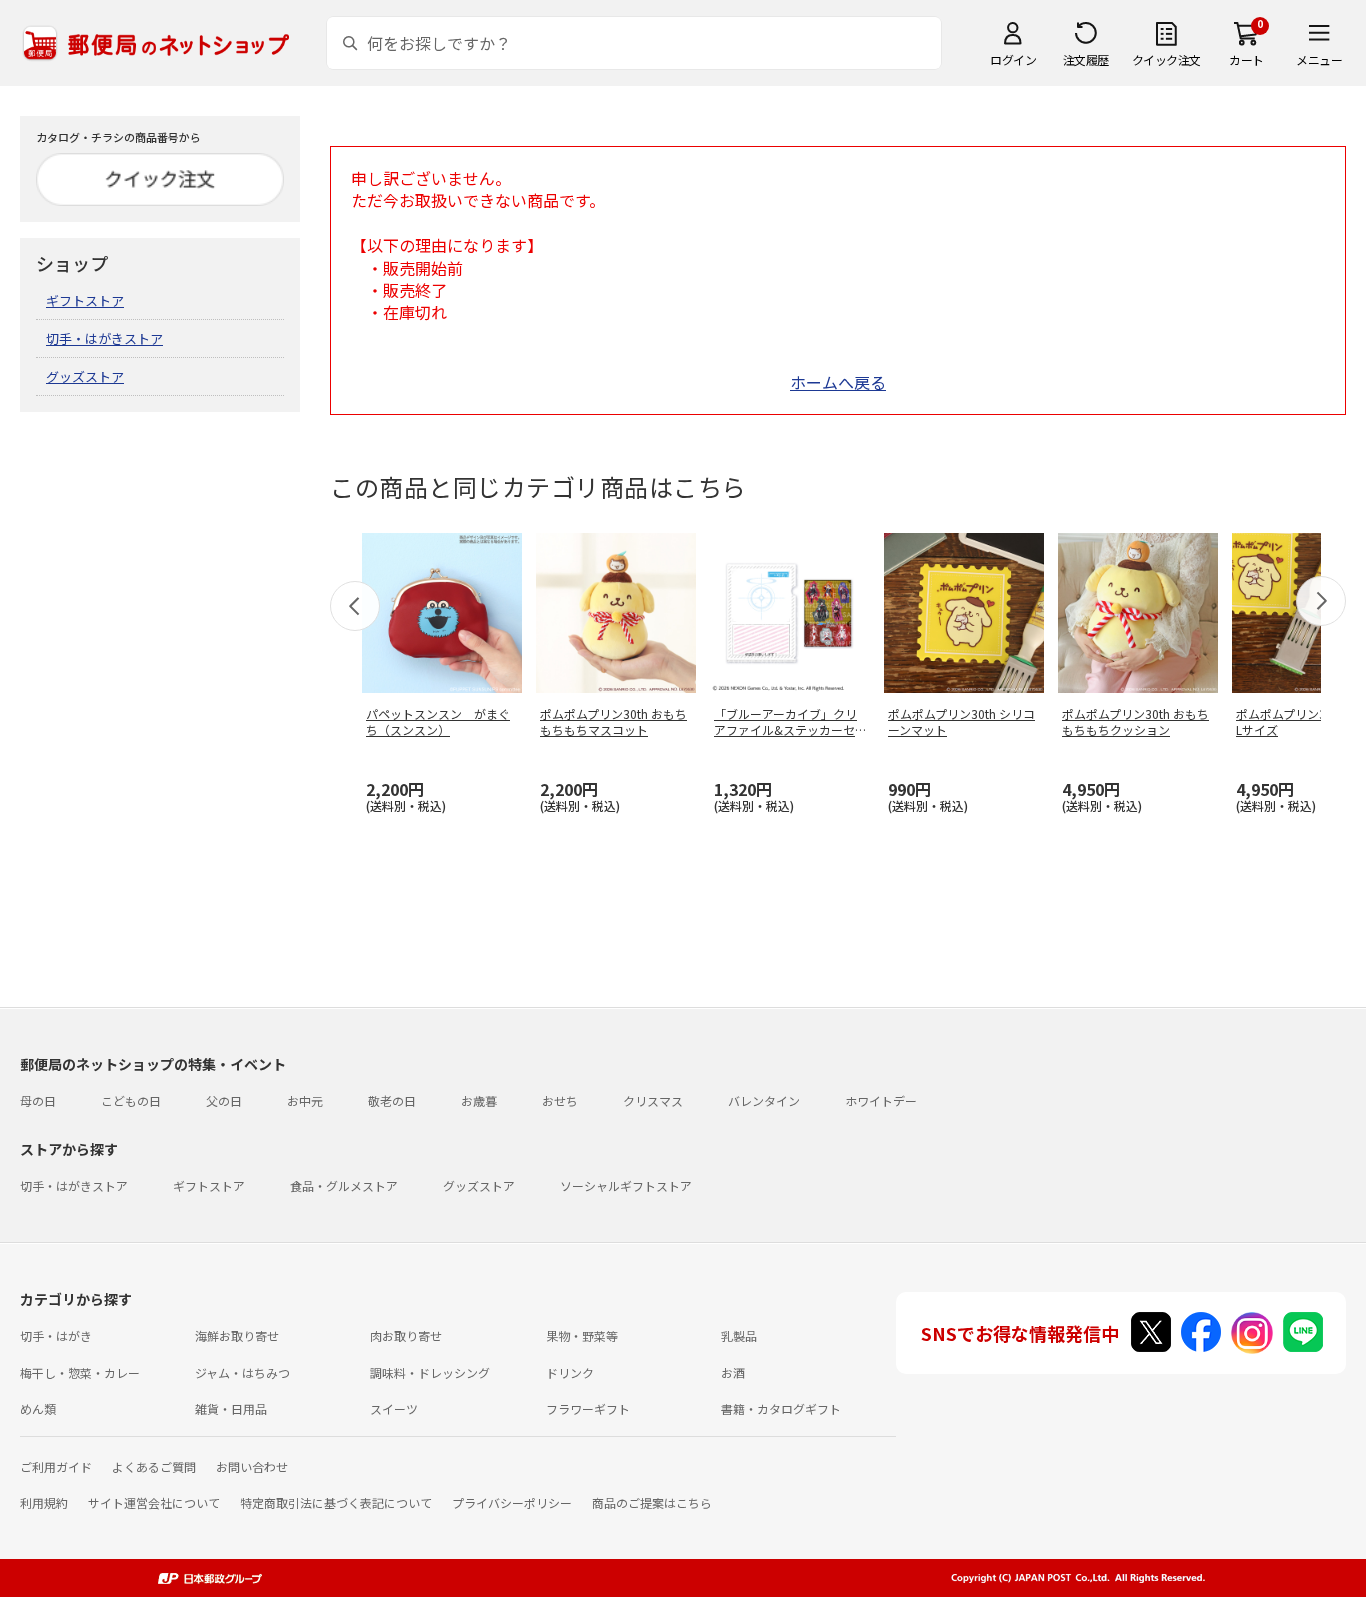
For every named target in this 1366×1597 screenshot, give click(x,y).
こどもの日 (131, 1100)
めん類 (38, 1408)
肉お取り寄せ (406, 1335)
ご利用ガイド (56, 1466)
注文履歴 (1086, 59)
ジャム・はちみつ (242, 1372)
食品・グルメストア (344, 1185)
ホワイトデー (881, 1100)
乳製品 (739, 1335)
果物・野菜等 (582, 1335)
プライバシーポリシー (512, 1502)
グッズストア (85, 376)
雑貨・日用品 (231, 1408)
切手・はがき (56, 1335)
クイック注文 (1166, 59)
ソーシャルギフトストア (626, 1185)
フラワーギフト (588, 1408)
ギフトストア (85, 300)
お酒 (733, 1372)
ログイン (1013, 59)
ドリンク (570, 1372)
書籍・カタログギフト (781, 1408)
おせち (560, 1100)
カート (1246, 59)
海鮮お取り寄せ (237, 1335)
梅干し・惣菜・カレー (80, 1372)
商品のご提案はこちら (652, 1502)
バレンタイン (764, 1100)
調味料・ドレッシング (430, 1372)
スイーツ (394, 1408)
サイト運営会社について (154, 1502)
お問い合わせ (252, 1466)
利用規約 (44, 1502)
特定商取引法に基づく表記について (336, 1502)
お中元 (305, 1100)
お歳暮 (479, 1100)
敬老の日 (392, 1100)
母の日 (38, 1100)
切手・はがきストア (104, 338)
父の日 (224, 1100)
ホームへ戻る (838, 382)
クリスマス (653, 1100)
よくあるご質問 (154, 1466)
